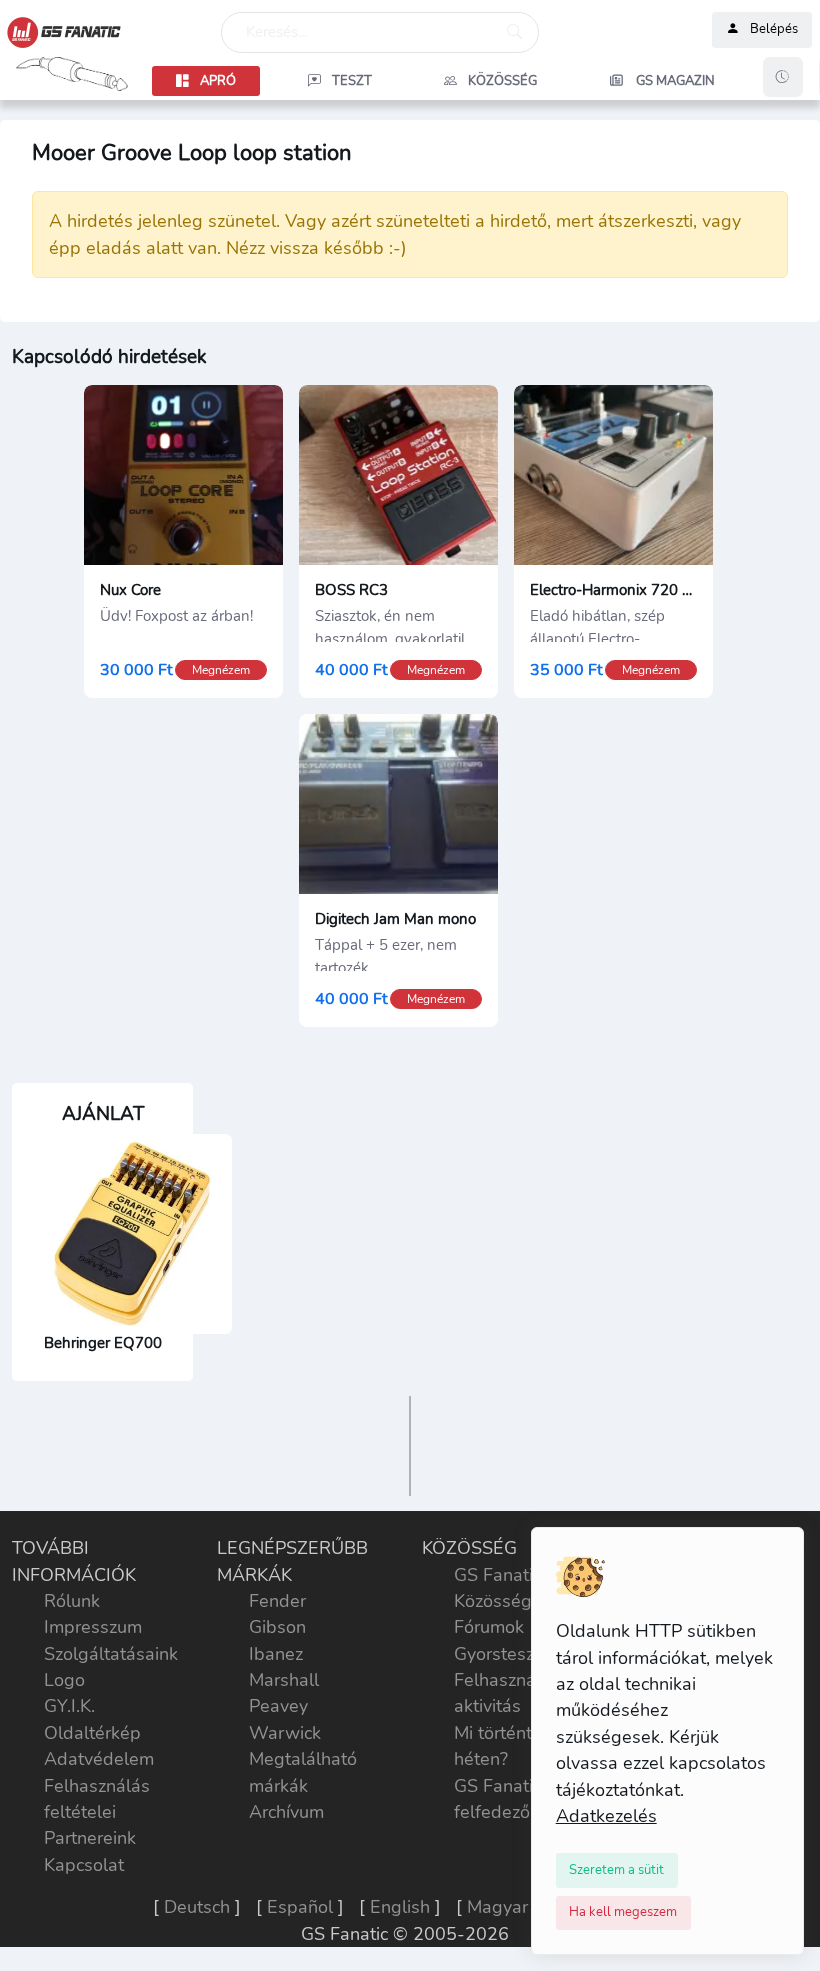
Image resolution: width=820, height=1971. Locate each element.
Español (300, 1907)
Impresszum (93, 1627)
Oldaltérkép (92, 1733)
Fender (277, 1601)
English (400, 1907)
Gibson (277, 1627)
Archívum (286, 1812)
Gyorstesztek (506, 1654)
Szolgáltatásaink (111, 1654)
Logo (64, 1680)
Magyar (497, 1907)
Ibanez (276, 1654)
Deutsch (197, 1907)
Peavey (278, 1706)
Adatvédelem (99, 1759)
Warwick (285, 1733)
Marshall (284, 1680)
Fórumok (489, 1627)
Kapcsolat (84, 1865)
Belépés (774, 30)
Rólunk (72, 1601)
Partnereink (90, 1838)
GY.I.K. (69, 1706)
